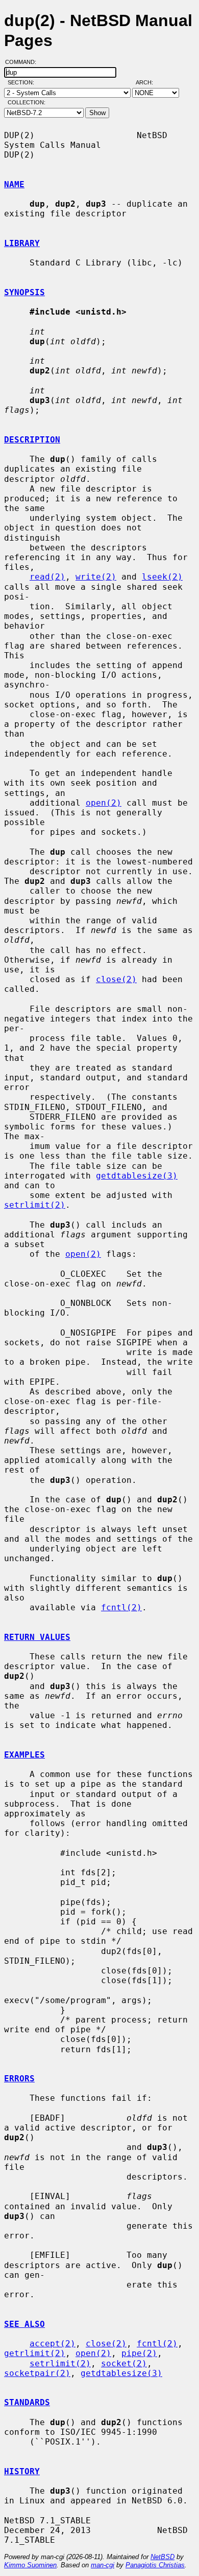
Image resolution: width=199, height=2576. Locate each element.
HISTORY (22, 2471)
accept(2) (53, 2344)
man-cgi (103, 2565)
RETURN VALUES (37, 1637)
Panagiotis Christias (155, 2565)
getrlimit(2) (35, 2353)
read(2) (47, 577)
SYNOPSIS (24, 292)
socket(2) (124, 2363)
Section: (23, 82)
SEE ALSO (24, 2324)
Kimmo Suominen (30, 2565)
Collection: (27, 102)
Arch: (149, 82)
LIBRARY (22, 243)
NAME (14, 184)
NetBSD (163, 2557)
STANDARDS (27, 2402)
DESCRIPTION (32, 440)
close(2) (116, 979)
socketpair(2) (37, 2373)
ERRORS (19, 2079)
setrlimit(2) (35, 1205)
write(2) (96, 577)
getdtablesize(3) (137, 1176)
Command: (24, 62)
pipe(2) (139, 2353)
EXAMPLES (24, 1755)
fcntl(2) (121, 1607)
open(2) (104, 803)
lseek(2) (162, 577)
